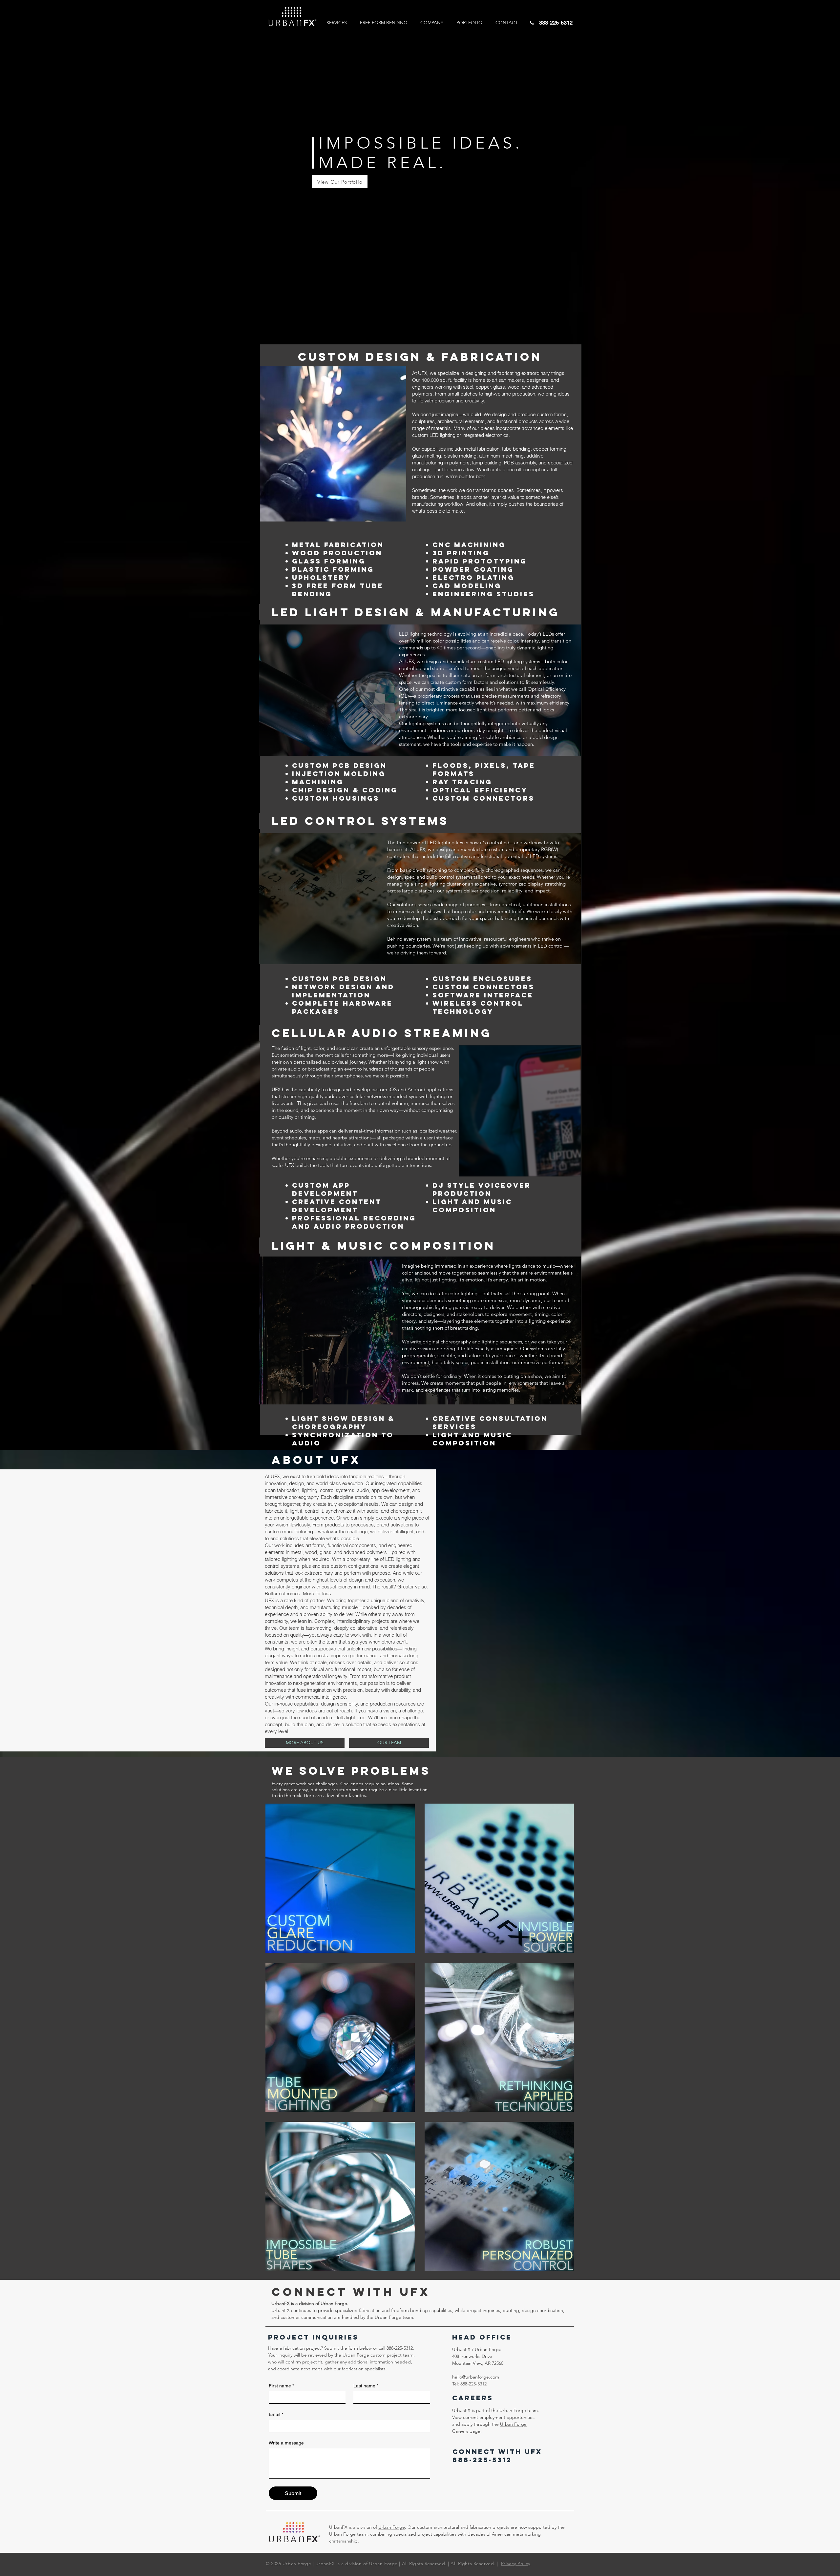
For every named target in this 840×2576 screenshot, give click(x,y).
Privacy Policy (516, 2564)
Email (276, 2414)
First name (281, 2386)
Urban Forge (392, 2527)
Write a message (286, 2443)
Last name (366, 2386)
